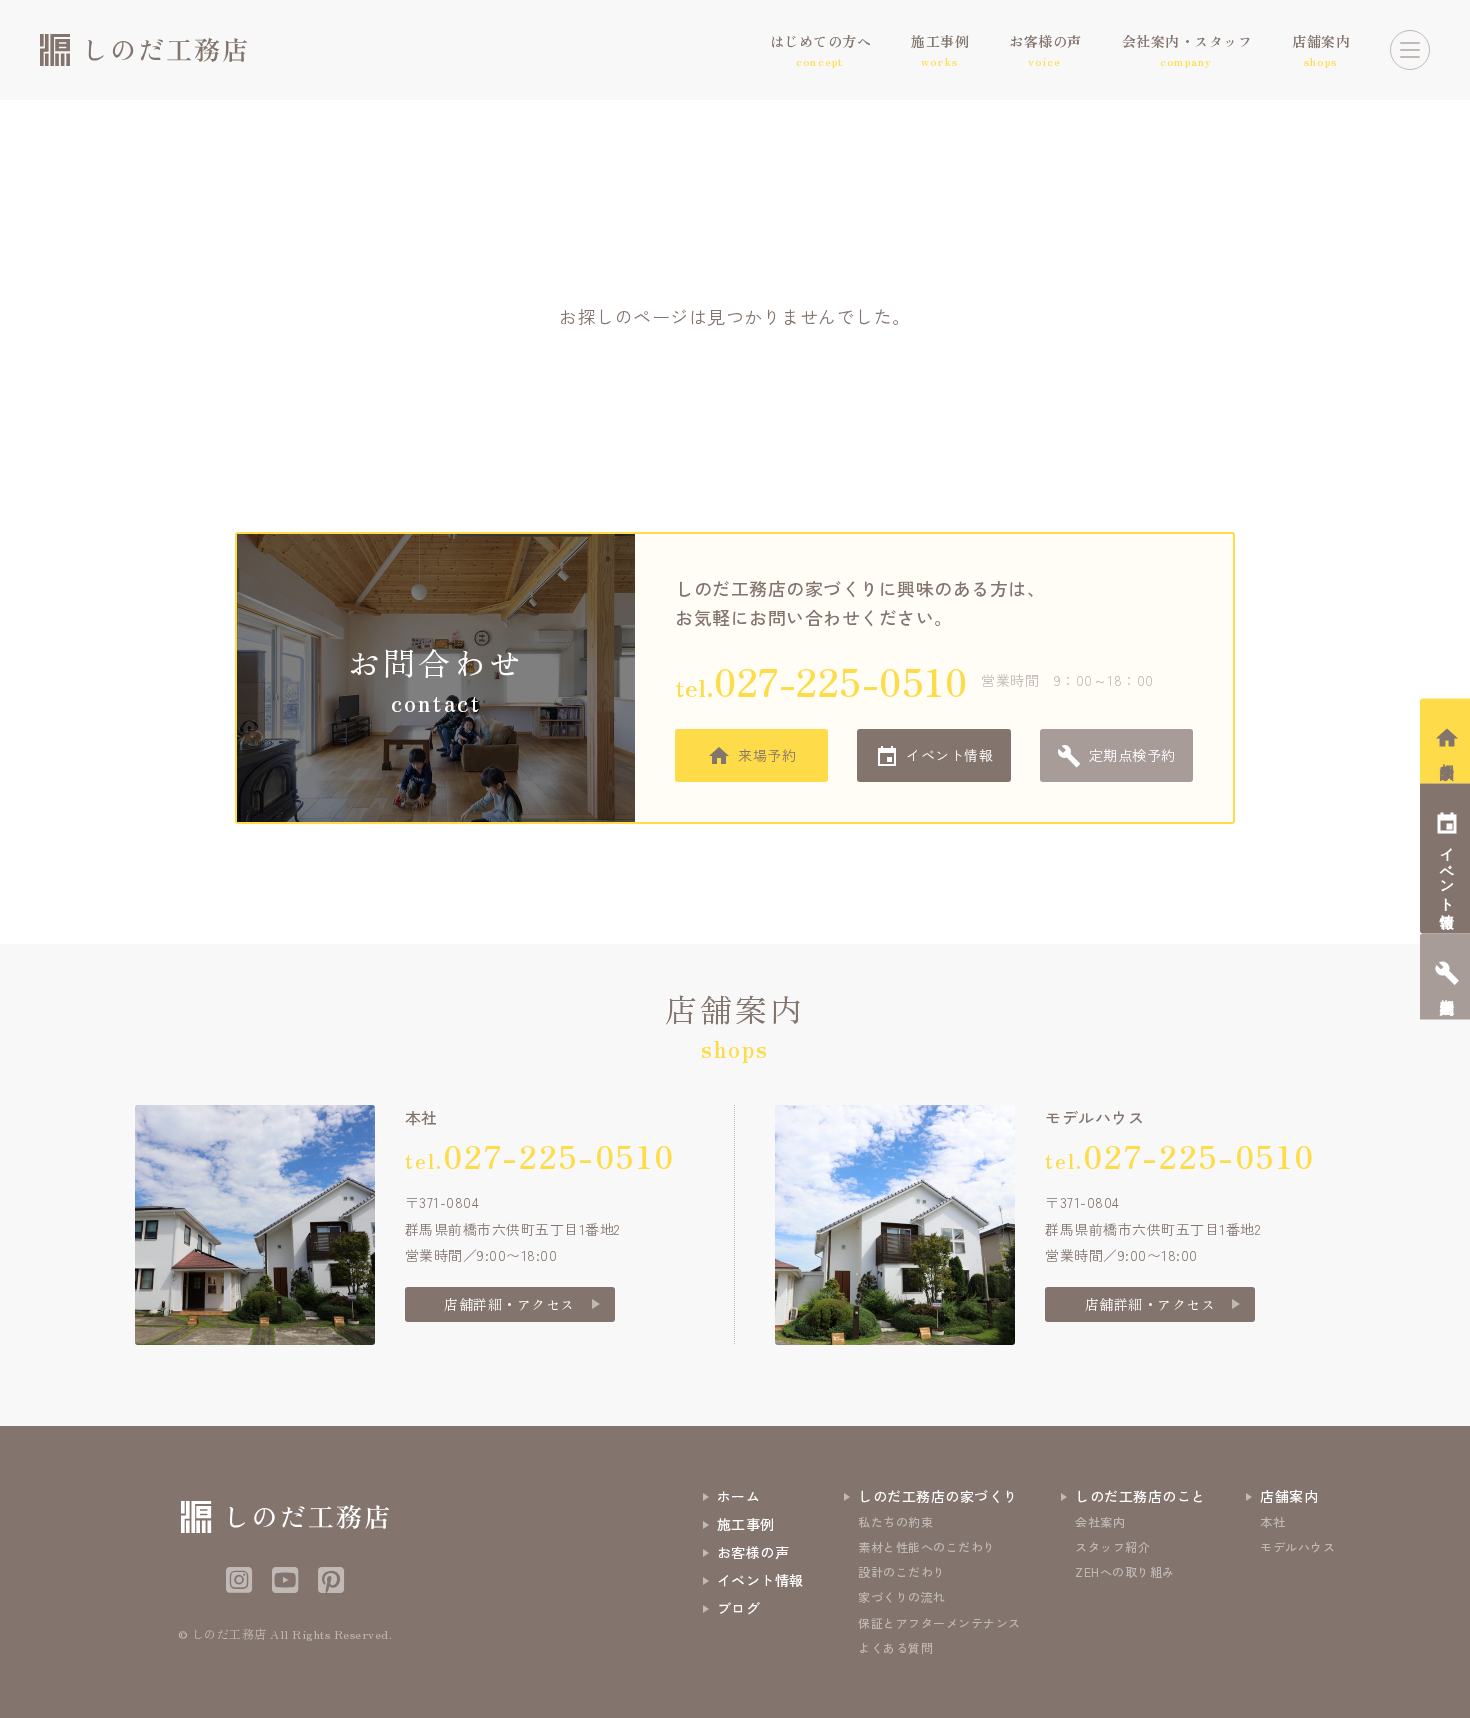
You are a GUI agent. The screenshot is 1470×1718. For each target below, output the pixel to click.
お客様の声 (753, 1552)
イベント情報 (949, 755)
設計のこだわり (902, 1571)
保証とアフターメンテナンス (939, 1622)
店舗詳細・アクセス (509, 1304)
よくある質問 (895, 1647)
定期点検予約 (1132, 755)
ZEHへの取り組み (1125, 1571)
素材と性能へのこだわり (927, 1546)
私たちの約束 (895, 1521)
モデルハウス (1297, 1546)
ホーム (739, 1496)
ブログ (739, 1608)
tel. (821, 680)
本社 (1272, 1521)
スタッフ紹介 (1112, 1546)
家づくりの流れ (902, 1596)
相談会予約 (1447, 754)
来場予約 (767, 755)
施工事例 (746, 1524)
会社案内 (1100, 1521)
